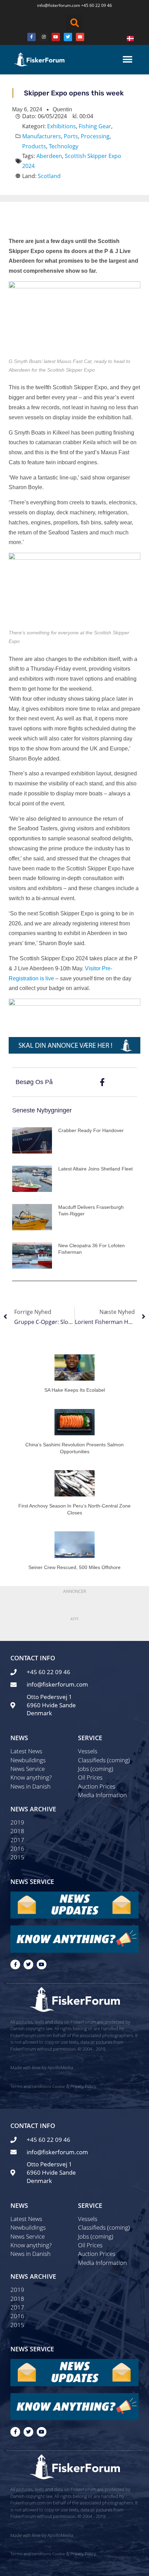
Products (34, 146)
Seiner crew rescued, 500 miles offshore (74, 1567)
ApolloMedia (60, 2068)
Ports (71, 136)
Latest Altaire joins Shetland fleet (95, 1169)
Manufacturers (42, 136)
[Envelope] (80, 37)
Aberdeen (49, 156)
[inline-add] (74, 1045)
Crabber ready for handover (91, 1130)
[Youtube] (56, 37)
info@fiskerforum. (54, 5)
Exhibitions (62, 126)
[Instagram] (44, 37)
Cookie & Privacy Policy (74, 2086)
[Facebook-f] (15, 1964)
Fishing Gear (95, 126)
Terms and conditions (31, 2086)
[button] (74, 23)
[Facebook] (32, 37)
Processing (95, 136)
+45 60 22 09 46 (97, 5)
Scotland (49, 176)
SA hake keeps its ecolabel (75, 1390)
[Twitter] (68, 37)
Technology (64, 146)
